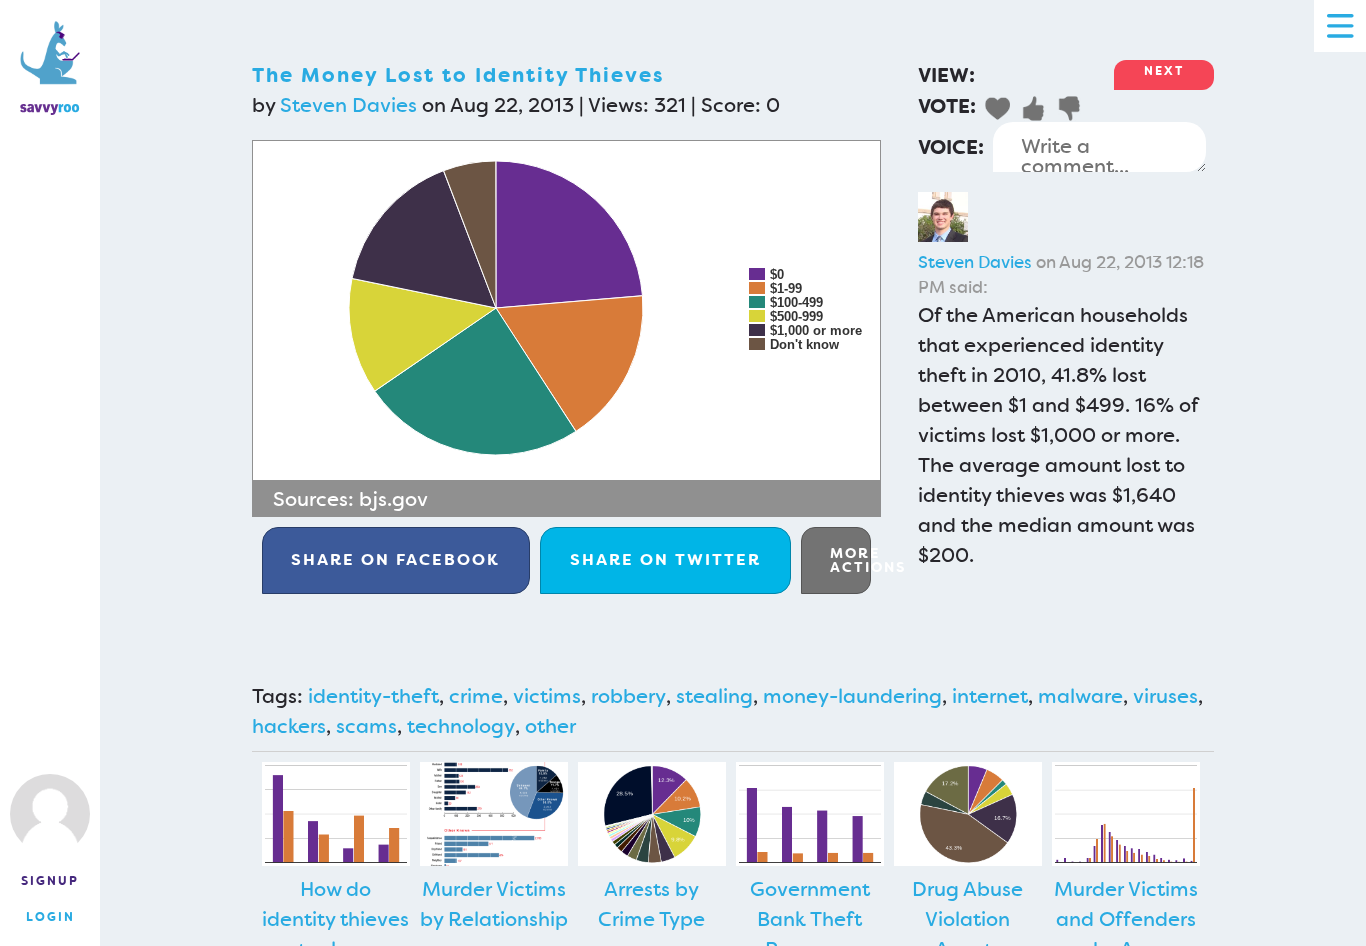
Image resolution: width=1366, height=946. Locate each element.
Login (50, 917)
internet (990, 696)
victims (547, 696)
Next (1164, 71)
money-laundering (852, 696)
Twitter (665, 559)
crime (476, 696)
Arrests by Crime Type (651, 904)
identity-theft (373, 696)
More (850, 560)
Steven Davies (348, 105)
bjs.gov (393, 499)
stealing (714, 696)
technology (461, 726)
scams (366, 726)
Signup (50, 881)
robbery (628, 696)
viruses (1165, 696)
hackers (289, 726)
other (550, 726)
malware (1080, 696)
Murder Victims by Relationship (494, 904)
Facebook (395, 559)
